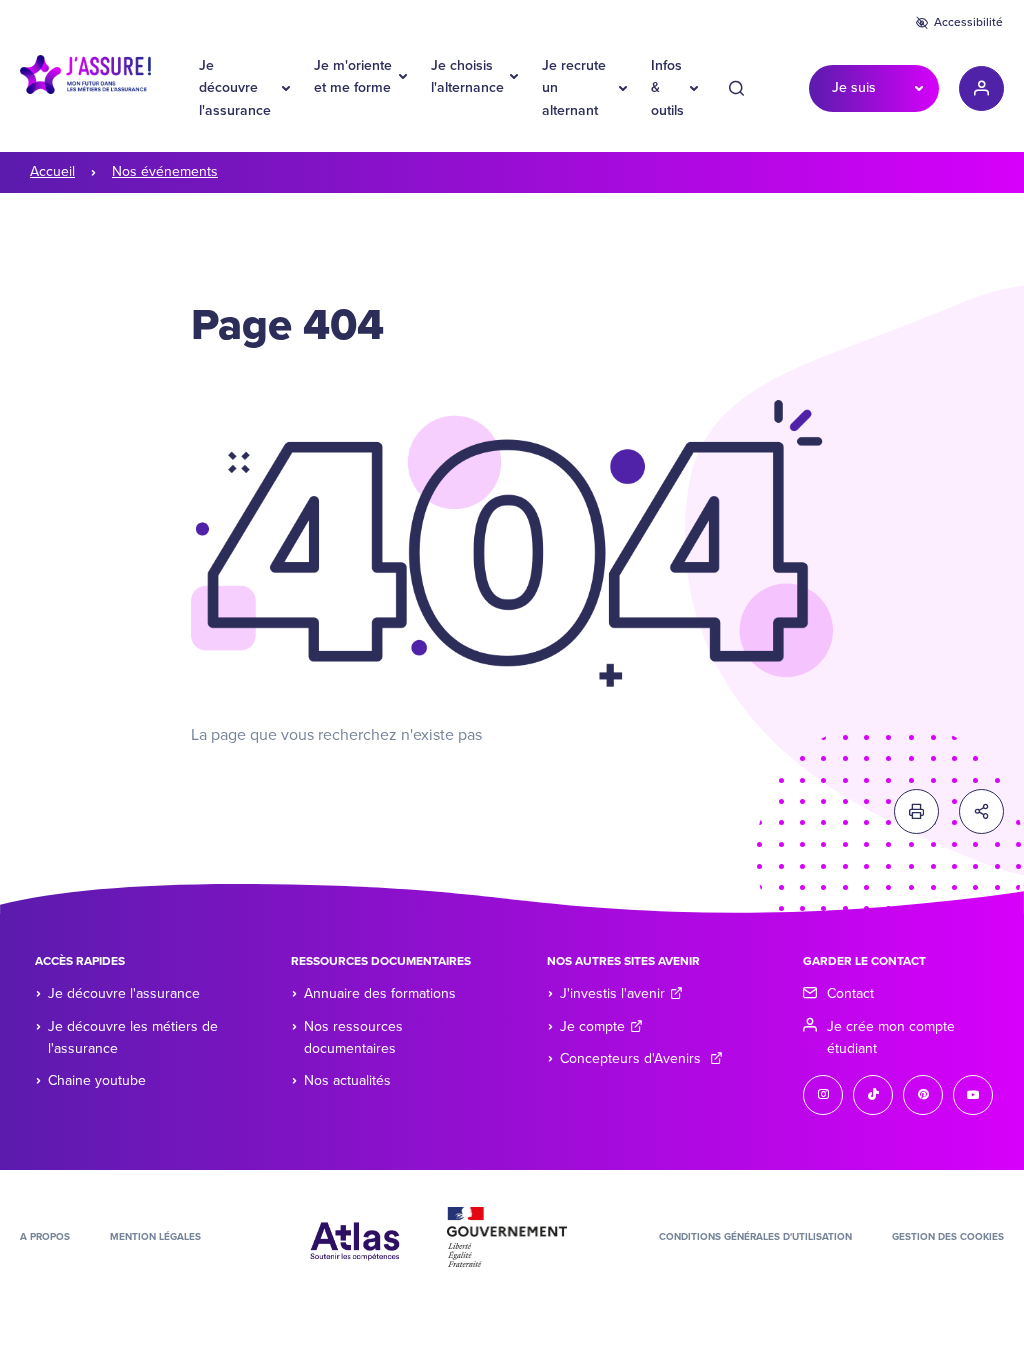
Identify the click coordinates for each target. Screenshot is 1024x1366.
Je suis (854, 87)
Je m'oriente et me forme (353, 76)
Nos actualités (347, 1080)
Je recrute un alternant (574, 88)
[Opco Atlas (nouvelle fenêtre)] (355, 1236)
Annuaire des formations (380, 993)
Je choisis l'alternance (467, 76)
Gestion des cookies (948, 1237)
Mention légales (155, 1237)
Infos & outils (667, 88)
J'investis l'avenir (612, 993)
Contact (850, 993)
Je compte (592, 1026)
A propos (45, 1237)
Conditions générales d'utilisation (755, 1237)
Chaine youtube (97, 1080)
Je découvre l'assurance (235, 88)
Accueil (52, 171)
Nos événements (165, 171)
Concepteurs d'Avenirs (632, 1058)
